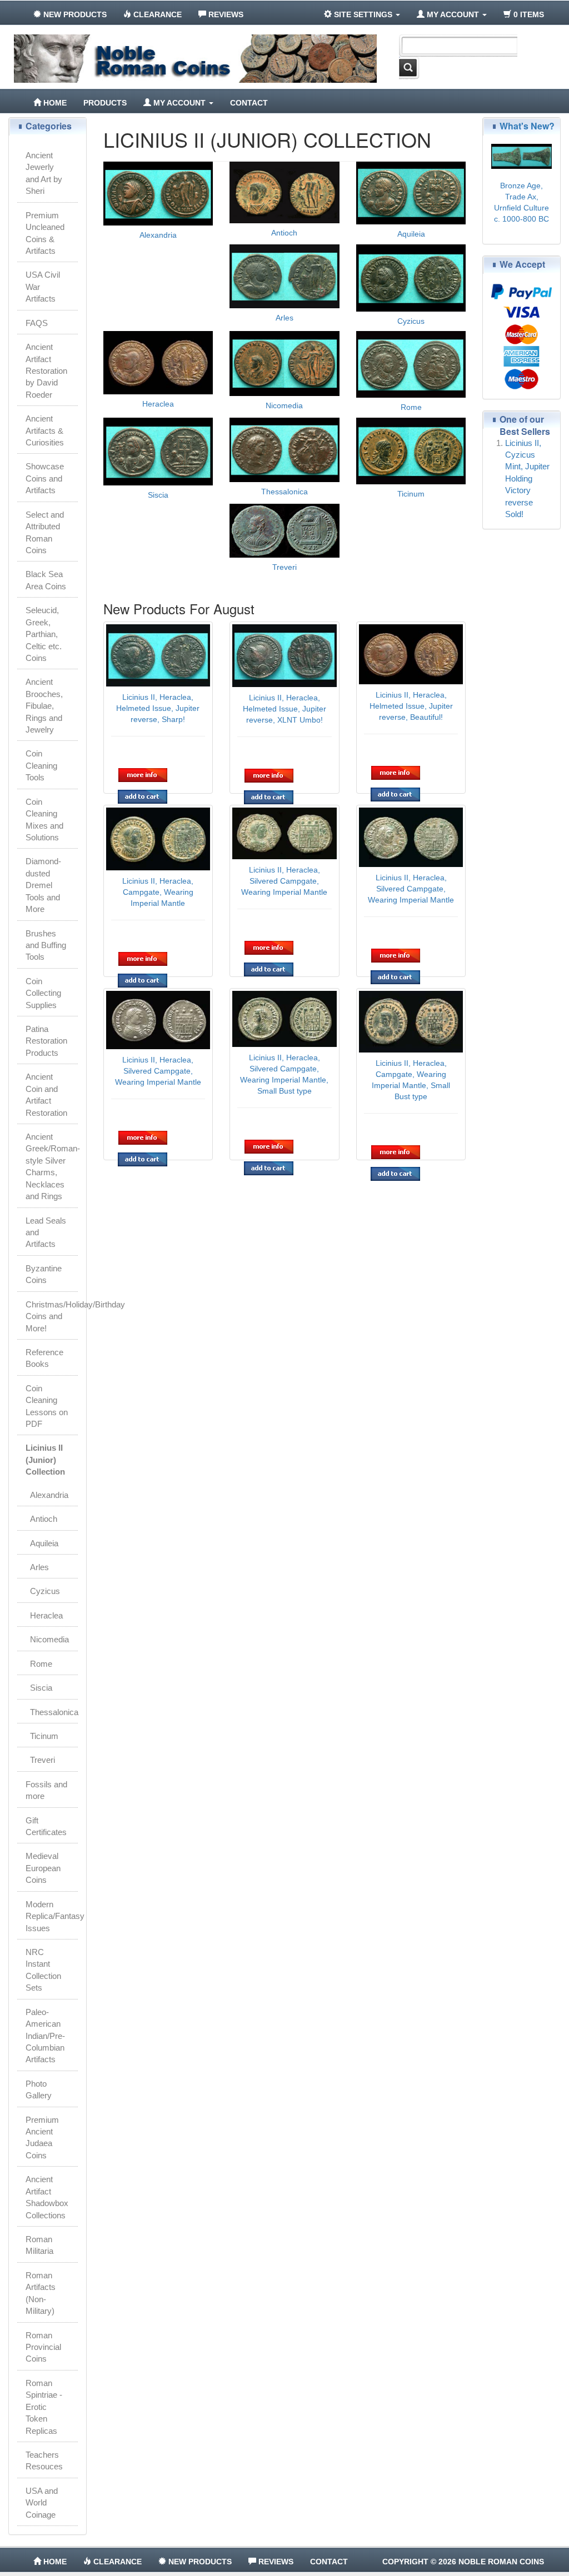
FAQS (37, 323)
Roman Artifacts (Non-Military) (41, 2293)
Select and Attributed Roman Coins (45, 532)
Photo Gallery (39, 2089)
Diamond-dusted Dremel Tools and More (43, 885)
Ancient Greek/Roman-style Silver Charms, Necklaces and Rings (52, 1166)
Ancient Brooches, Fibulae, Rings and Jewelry (44, 706)
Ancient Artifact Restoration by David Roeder (46, 371)
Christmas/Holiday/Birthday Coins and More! (52, 1316)
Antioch (284, 233)
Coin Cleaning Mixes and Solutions (44, 820)
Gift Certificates (46, 1826)
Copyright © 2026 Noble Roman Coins (463, 2562)
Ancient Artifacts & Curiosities (45, 430)
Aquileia (411, 234)
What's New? (527, 126)
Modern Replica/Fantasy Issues (52, 1916)
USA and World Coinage (42, 2503)
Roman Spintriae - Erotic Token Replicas (44, 2407)
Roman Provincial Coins (43, 2347)
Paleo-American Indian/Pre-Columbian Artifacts (45, 2036)
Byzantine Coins (44, 1274)
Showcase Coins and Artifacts (45, 478)
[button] (143, 775)
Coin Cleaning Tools (41, 765)
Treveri (284, 567)
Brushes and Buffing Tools (46, 945)
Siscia (158, 495)
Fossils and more (46, 1790)
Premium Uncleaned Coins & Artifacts (45, 233)
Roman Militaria (39, 2245)
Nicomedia (284, 405)
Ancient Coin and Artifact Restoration (46, 1094)
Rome (411, 407)
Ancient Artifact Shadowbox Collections (47, 2197)
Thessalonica (284, 492)
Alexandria (158, 235)
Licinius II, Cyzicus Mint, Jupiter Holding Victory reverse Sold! (527, 479)
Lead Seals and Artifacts (46, 1232)
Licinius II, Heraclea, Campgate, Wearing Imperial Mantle (158, 892)
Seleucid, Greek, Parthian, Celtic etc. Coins (44, 634)
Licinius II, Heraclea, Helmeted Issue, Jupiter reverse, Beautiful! (411, 706)
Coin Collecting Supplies (43, 993)
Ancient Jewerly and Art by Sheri (44, 173)
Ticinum (411, 494)
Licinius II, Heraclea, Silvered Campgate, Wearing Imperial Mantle (284, 881)
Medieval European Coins (43, 1868)
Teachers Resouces (44, 2460)
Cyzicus (411, 321)
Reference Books (44, 1358)
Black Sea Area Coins (46, 580)
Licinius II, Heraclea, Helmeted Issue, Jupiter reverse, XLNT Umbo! (284, 709)
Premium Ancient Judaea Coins (42, 2138)
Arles (284, 318)
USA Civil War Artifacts (43, 287)
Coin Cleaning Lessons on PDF (47, 1406)
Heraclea (158, 404)
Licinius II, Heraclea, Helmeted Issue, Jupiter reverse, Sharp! (158, 708)
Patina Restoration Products (46, 1041)
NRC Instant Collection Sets (43, 1970)
